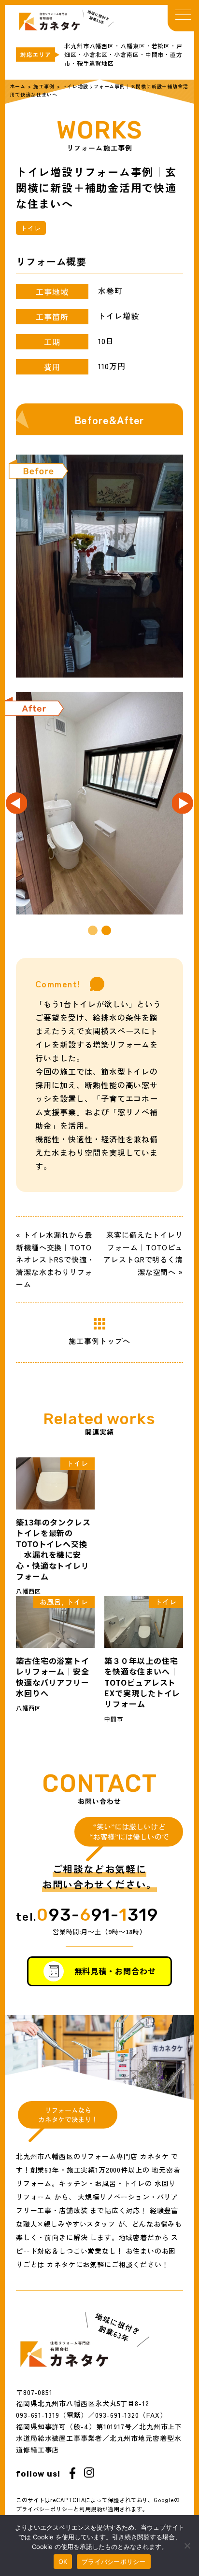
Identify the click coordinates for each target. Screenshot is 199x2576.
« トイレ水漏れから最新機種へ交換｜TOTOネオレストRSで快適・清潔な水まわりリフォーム (55, 1259)
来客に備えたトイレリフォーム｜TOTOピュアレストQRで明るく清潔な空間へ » (143, 1253)
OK (63, 2562)
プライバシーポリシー (45, 2509)
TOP (100, 18)
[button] (93, 930)
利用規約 (91, 2509)
